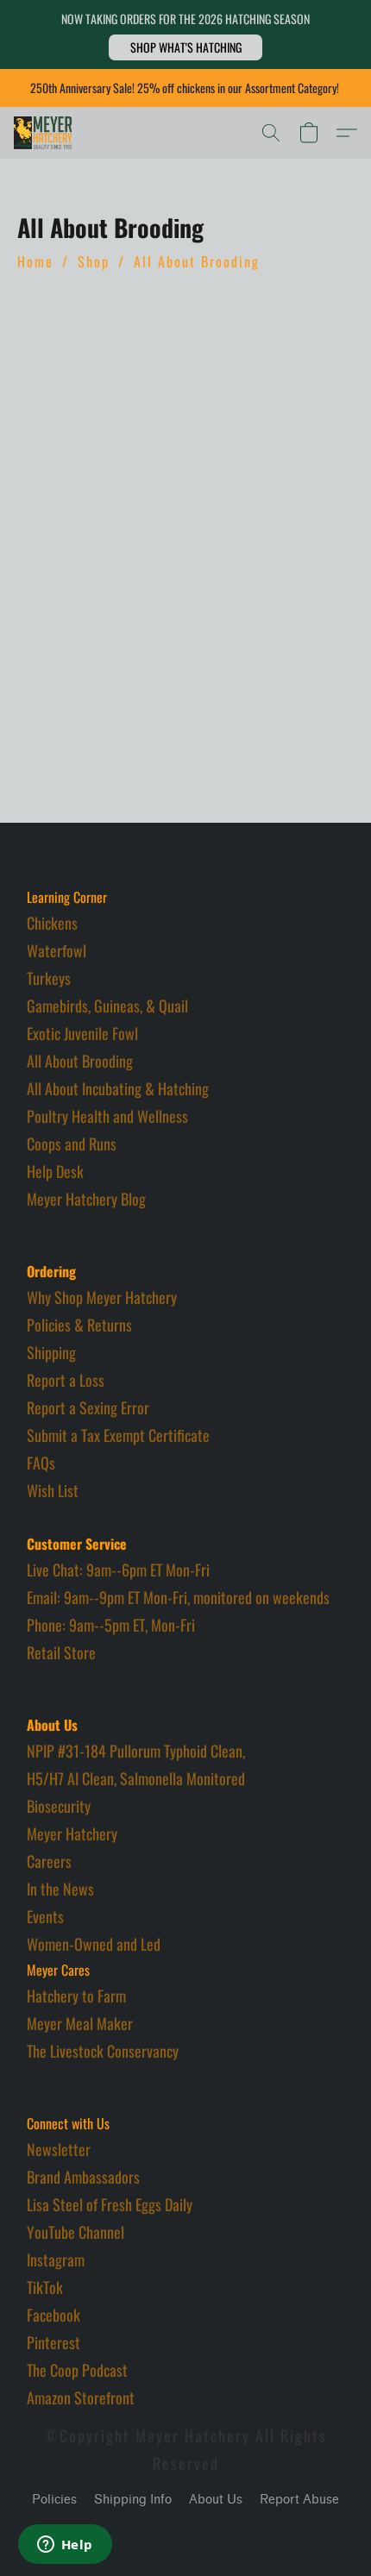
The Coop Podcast (77, 2370)
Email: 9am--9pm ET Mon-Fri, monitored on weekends (178, 1597)
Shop (94, 261)
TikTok (45, 2287)
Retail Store (61, 1652)
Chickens (52, 923)
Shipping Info (133, 2500)
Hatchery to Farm (76, 1996)
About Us (216, 2500)
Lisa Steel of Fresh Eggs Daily (110, 2204)
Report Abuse (299, 2500)
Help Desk (55, 1171)
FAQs (41, 1463)
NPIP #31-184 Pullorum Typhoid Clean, (136, 1751)
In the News (60, 1889)
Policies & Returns (79, 1325)
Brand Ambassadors (83, 2177)
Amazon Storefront (81, 2397)
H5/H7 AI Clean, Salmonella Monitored (136, 1778)
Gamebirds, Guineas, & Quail (107, 1006)
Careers (49, 1861)
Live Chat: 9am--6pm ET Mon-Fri (118, 1570)
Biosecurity (59, 1806)
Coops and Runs (72, 1144)
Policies (54, 2500)
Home (35, 261)
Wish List (53, 1490)
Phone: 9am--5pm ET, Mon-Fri (111, 1625)
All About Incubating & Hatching (118, 1088)
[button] (185, 47)
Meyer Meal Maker (80, 2023)
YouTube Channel (75, 2232)
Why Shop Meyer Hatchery (102, 1297)
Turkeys (49, 978)
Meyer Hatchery (72, 1833)
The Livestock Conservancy (103, 2051)
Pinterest (53, 2342)
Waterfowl (57, 950)
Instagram (56, 2259)
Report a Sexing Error (88, 1407)
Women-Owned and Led (94, 1944)
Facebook (53, 2315)
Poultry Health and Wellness (107, 1116)
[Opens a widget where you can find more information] (65, 2546)
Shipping (51, 1352)
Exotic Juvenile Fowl (82, 1033)
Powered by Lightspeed (186, 2530)
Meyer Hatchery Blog (86, 1199)
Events (45, 1916)
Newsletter (59, 2149)
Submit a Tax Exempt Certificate (118, 1435)
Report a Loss (66, 1380)
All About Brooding (197, 261)
